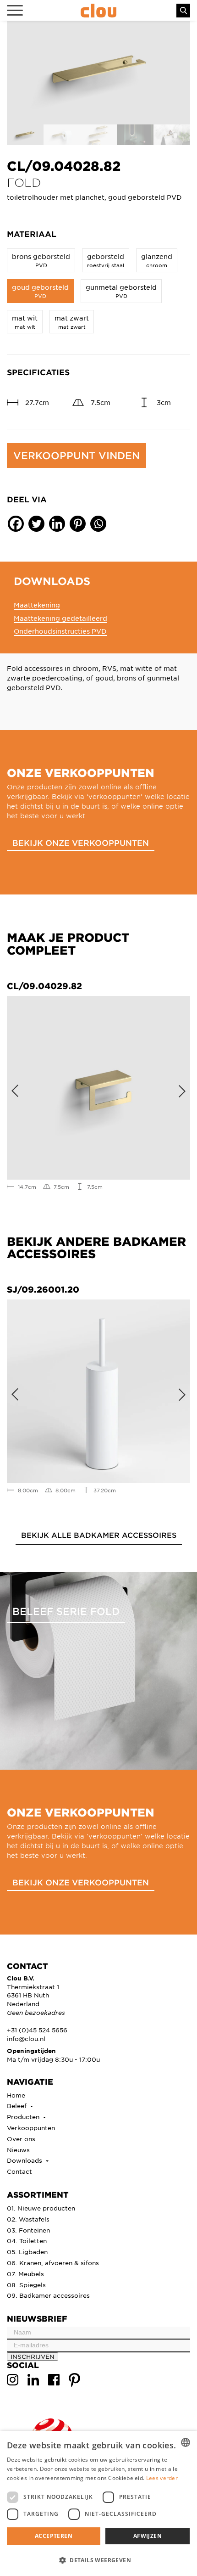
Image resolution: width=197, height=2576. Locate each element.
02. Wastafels (28, 2219)
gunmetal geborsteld (121, 291)
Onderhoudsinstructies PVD (60, 631)
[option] (98, 73)
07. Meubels (25, 2274)
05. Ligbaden (27, 2252)
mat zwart (72, 322)
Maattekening (37, 605)
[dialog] (98, 2503)
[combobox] (186, 2442)
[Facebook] (16, 524)
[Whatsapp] (98, 524)
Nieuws (18, 2150)
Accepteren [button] (54, 2536)
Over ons (21, 2139)
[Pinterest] (78, 524)
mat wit (25, 322)
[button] (98, 2560)
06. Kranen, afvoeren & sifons (53, 2263)
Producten (24, 2117)
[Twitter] (36, 524)
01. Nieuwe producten (41, 2208)
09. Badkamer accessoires (48, 2295)
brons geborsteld (41, 260)
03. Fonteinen (28, 2230)
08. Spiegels (26, 2285)
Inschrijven (33, 2356)
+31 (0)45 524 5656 (37, 2030)
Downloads (25, 2160)
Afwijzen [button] (148, 2536)
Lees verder (162, 2478)
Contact (19, 2171)
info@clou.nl (26, 2039)
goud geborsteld (40, 291)
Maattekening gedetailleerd (60, 618)
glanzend (157, 260)
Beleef (18, 2106)
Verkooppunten (31, 2128)
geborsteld (106, 260)
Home (16, 2095)
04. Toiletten (27, 2241)
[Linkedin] (57, 524)
